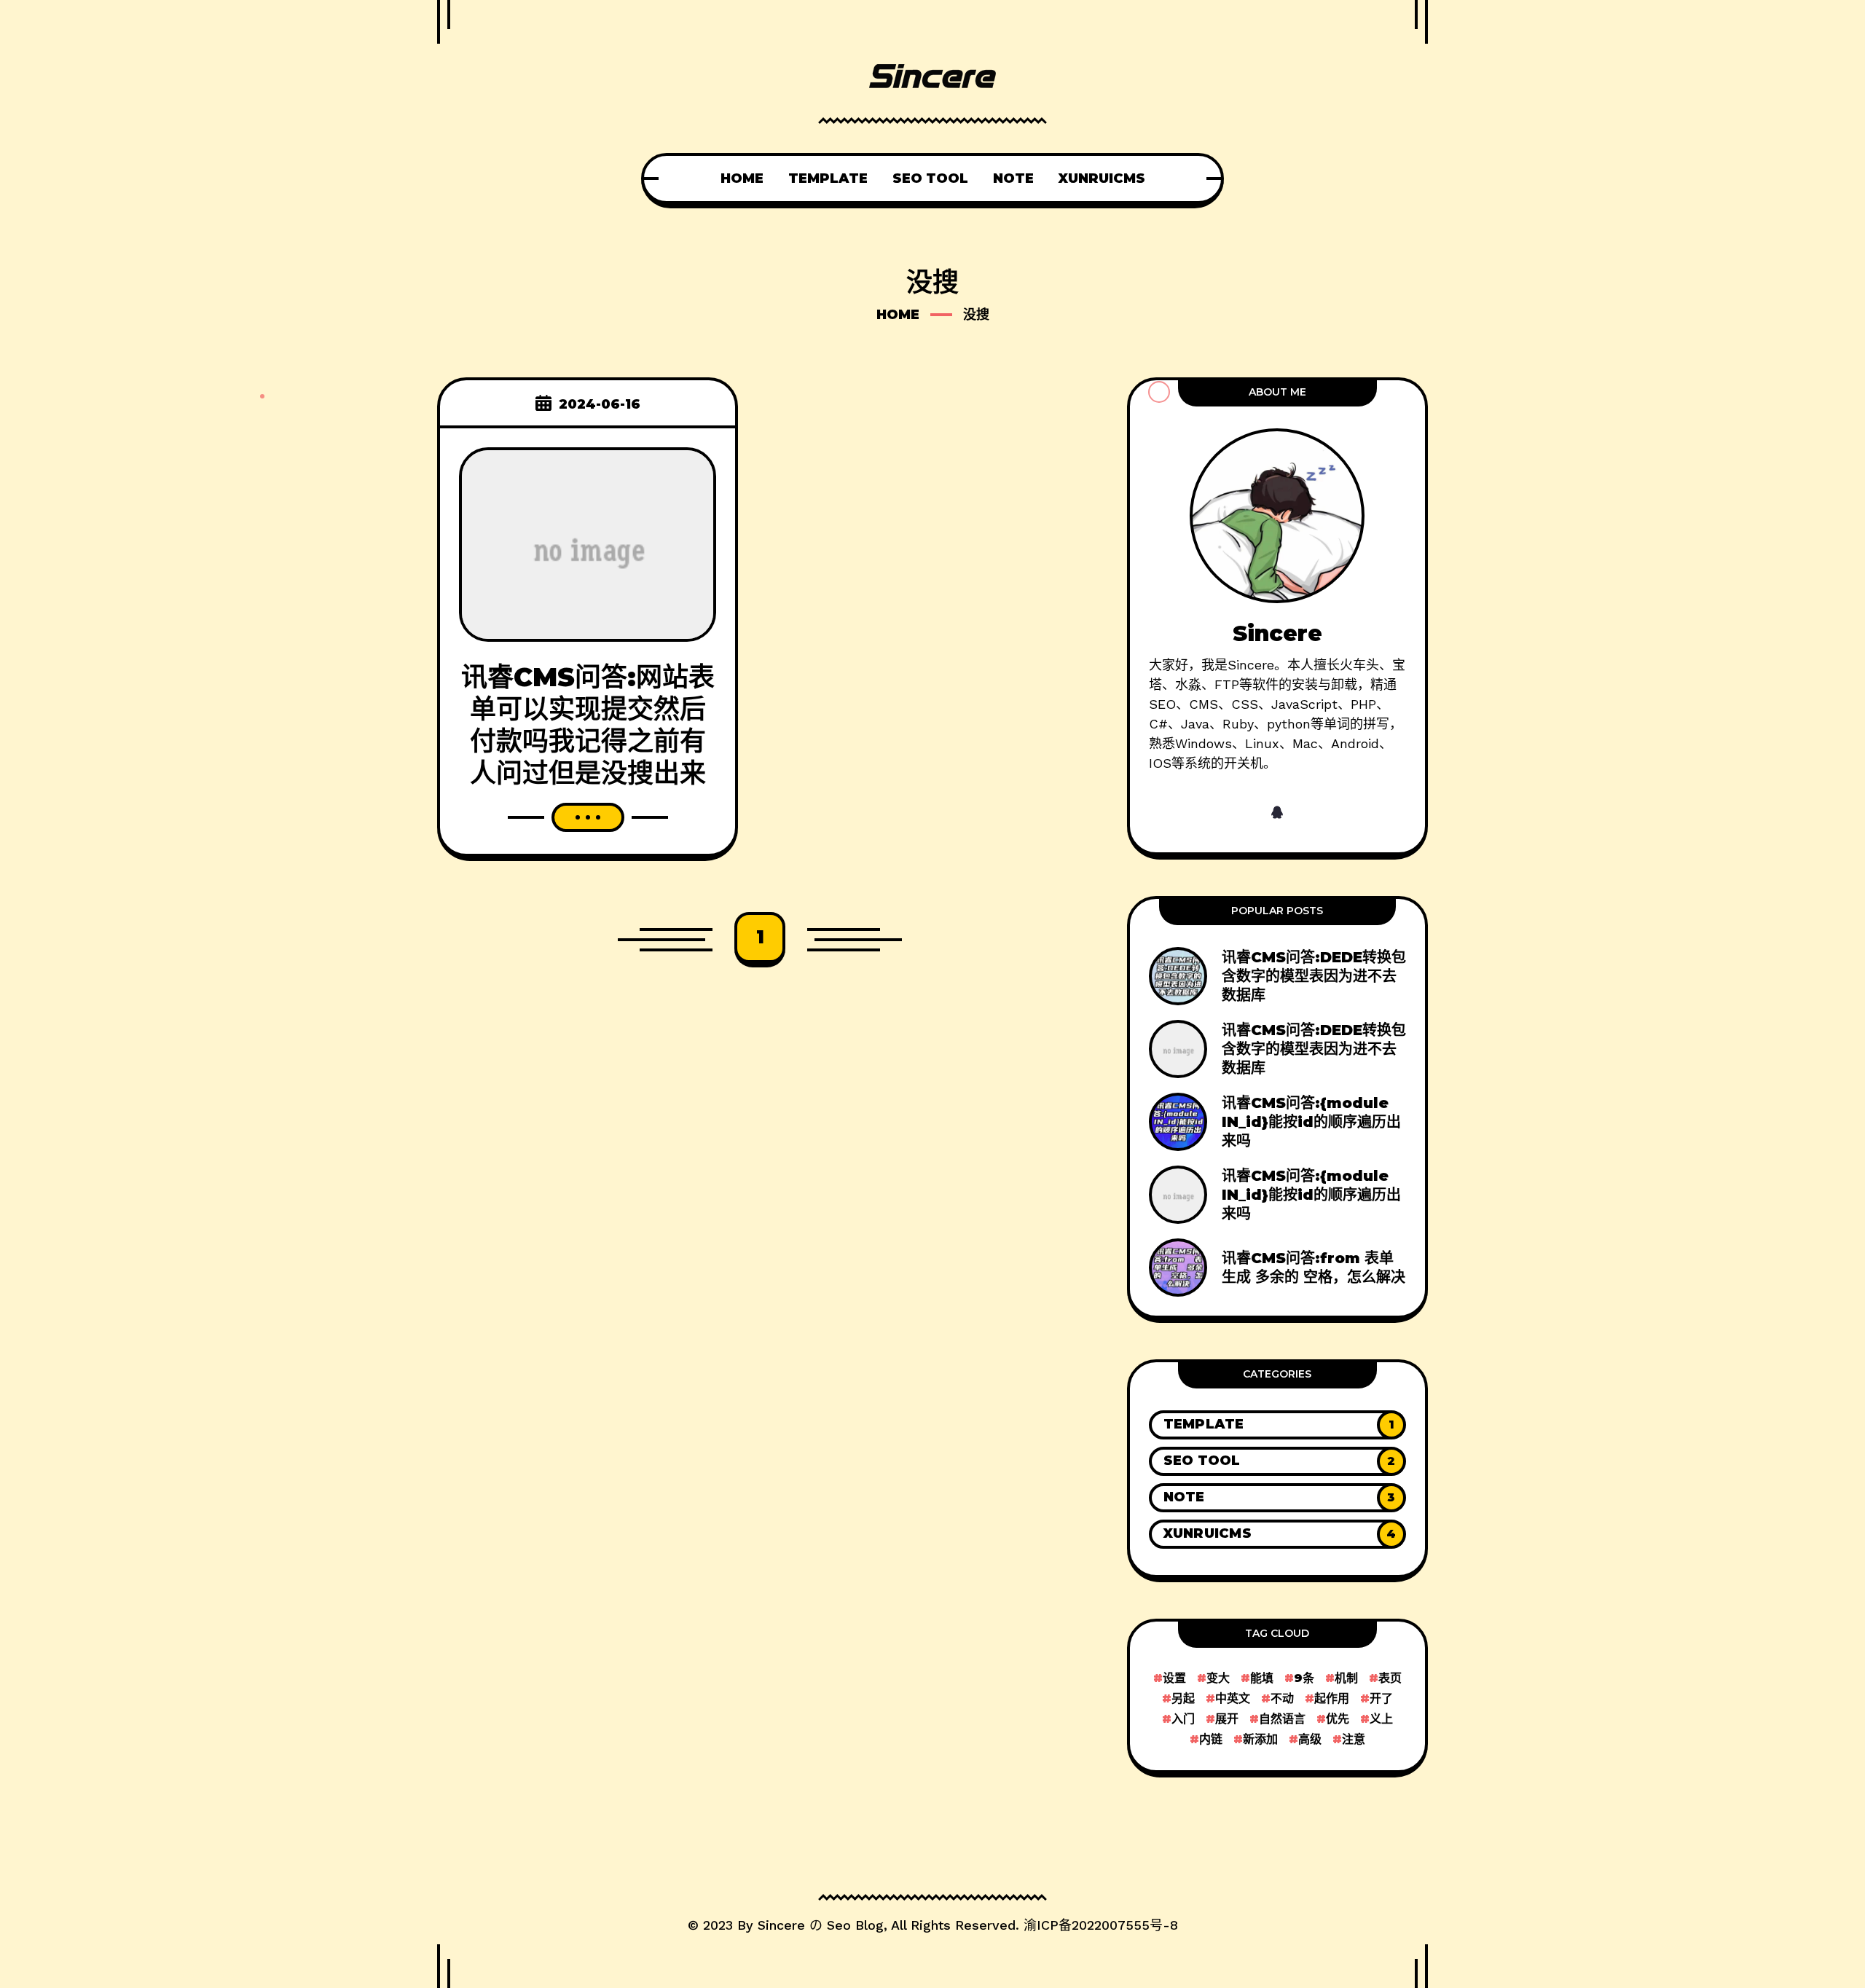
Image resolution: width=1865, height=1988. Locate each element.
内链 (1211, 1739)
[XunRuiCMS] (1277, 1534)
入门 (1183, 1719)
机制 (1346, 1678)
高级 (1310, 1739)
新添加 (1260, 1739)
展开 (1227, 1719)
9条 (1304, 1678)
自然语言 (1282, 1719)
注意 (1354, 1739)
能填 (1262, 1678)
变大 (1218, 1678)
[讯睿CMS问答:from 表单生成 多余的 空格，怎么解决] (1277, 1268)
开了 (1381, 1698)
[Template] (1277, 1425)
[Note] (1277, 1498)
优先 (1338, 1719)
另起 (1183, 1698)
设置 (1174, 1678)
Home (898, 315)
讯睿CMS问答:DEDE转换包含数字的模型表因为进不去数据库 (1314, 976)
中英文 (1233, 1698)
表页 (1390, 1678)
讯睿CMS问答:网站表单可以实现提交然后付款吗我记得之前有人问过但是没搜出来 (588, 725)
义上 (1381, 1719)
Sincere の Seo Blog (821, 1925)
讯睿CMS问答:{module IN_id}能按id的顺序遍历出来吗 (1311, 1122)
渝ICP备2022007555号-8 (1101, 1925)
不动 (1282, 1698)
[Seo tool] (1277, 1461)
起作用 (1332, 1698)
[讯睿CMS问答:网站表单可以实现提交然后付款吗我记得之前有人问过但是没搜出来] (588, 543)
